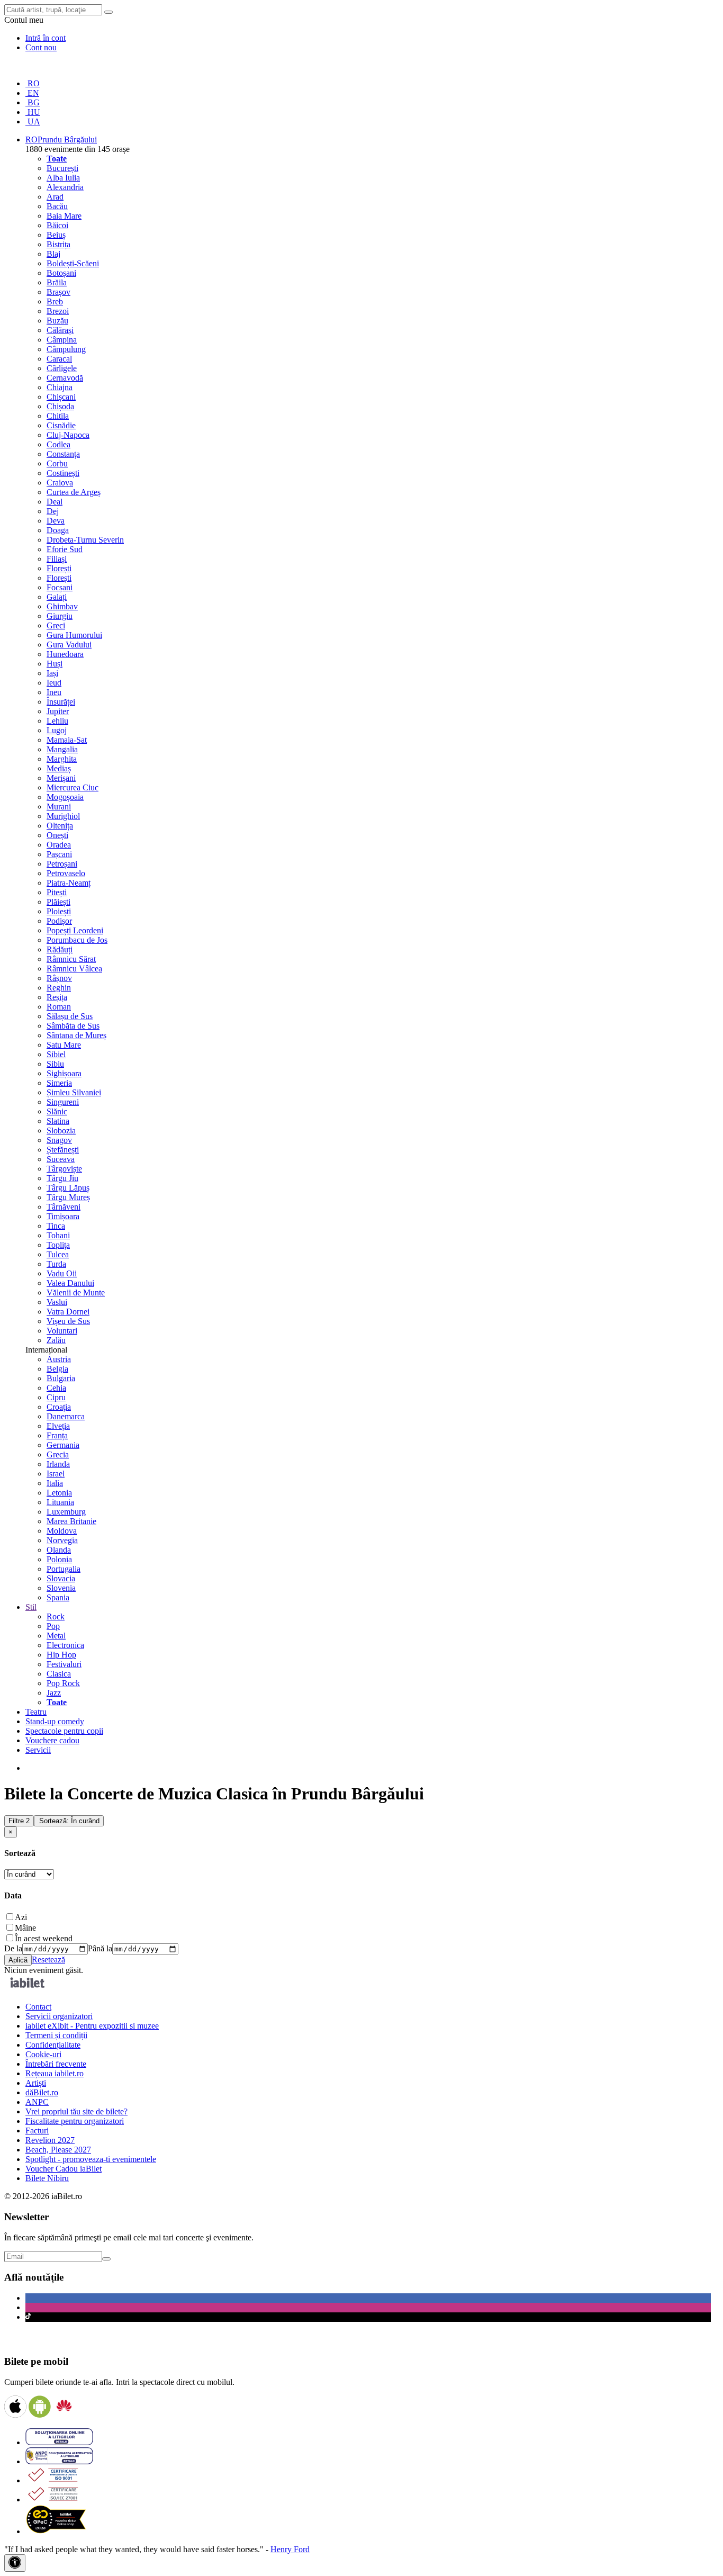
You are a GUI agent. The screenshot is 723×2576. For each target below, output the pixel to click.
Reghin (59, 988)
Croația (59, 1407)
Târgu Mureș (68, 1197)
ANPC (37, 2102)
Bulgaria (61, 1378)
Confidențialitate (53, 2045)
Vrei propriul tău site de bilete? (76, 2111)
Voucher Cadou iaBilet (64, 2169)
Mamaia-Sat (67, 740)
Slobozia (61, 1131)
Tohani (58, 1235)
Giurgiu (60, 616)
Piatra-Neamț (69, 883)
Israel (56, 1474)
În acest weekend (44, 1938)
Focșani (60, 587)
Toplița (58, 1245)
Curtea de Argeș (74, 492)
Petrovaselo (66, 873)
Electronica (65, 1645)
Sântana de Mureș (76, 1035)
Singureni (63, 1102)
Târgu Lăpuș (68, 1188)
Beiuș (56, 235)
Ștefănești (63, 1150)
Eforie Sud (65, 549)
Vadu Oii (62, 1273)
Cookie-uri (43, 2054)
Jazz (54, 1693)
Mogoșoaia (65, 797)
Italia (55, 1483)
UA (33, 121)
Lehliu (57, 721)
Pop (53, 1626)
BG (33, 102)
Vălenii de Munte (76, 1292)
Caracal (59, 359)
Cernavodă (65, 378)
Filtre (19, 1821)
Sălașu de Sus (70, 1016)
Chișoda (60, 406)
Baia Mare (64, 216)
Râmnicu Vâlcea (74, 969)
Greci (56, 625)
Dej (53, 511)
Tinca (56, 1226)
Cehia (56, 1388)
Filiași (57, 559)
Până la (100, 1948)
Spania (58, 1597)
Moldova (62, 1531)
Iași (52, 673)
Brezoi (58, 311)
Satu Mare (64, 1045)
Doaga (58, 530)
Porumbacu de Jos (77, 940)
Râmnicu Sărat (71, 959)
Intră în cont (46, 38)
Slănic (57, 1111)
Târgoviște (64, 1169)
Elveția (58, 1426)
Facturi (37, 2131)
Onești (57, 835)
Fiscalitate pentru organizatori (75, 2121)
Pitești (57, 892)
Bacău (57, 206)
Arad (55, 197)
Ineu (54, 692)
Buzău (57, 321)
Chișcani (61, 397)
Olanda (59, 1550)
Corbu (57, 463)
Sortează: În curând (69, 1821)
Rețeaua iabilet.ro (55, 2073)
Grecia (58, 1454)
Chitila (58, 416)
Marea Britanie (71, 1521)
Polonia (59, 1559)
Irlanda (58, 1464)
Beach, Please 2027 (58, 2150)
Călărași (60, 330)
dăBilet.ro (42, 2092)
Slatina (58, 1121)
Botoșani (61, 273)
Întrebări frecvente (56, 2064)
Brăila (57, 282)
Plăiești (58, 902)
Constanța (63, 454)
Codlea (58, 444)
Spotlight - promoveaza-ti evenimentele (91, 2159)
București (62, 168)
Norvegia (62, 1540)
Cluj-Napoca (68, 435)
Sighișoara (64, 1073)
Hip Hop (61, 1655)
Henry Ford (290, 2549)
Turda (56, 1264)
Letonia (59, 1493)
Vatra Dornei (68, 1312)
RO (33, 83)
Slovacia (61, 1578)
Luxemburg (66, 1512)
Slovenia (61, 1588)
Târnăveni (64, 1207)
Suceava (61, 1159)
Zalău (56, 1340)
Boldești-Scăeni (73, 263)
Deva (56, 521)
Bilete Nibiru (47, 2178)
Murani (59, 807)
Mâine (25, 1928)
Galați (57, 597)
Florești (59, 568)
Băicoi (57, 225)
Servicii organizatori (59, 2016)
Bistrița (58, 244)
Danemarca (66, 1416)
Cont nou (41, 47)
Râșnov (59, 978)
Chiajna (60, 387)
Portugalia (64, 1569)
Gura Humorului (74, 635)
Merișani (61, 778)
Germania (63, 1445)
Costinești (63, 473)
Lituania (60, 1502)
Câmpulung (66, 349)
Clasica (59, 1674)
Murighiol (63, 816)
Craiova (60, 483)
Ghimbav (62, 606)
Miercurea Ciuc (73, 787)
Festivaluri (64, 1664)
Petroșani (62, 864)
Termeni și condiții (56, 2035)
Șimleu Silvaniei (74, 1092)
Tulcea (58, 1254)
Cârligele (62, 368)
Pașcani (59, 854)
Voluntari (62, 1331)
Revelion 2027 (50, 2140)
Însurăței (61, 702)
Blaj (53, 254)
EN (32, 93)
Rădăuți (60, 949)
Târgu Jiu (62, 1178)
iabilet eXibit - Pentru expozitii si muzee (92, 2026)
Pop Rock (63, 1683)
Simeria (59, 1083)
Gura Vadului (69, 645)
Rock (56, 1616)
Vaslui (57, 1302)
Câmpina (62, 340)
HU (33, 112)
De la (13, 1948)
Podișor (59, 921)
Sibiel (56, 1054)
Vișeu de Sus (68, 1321)
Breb (55, 301)
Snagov (59, 1140)
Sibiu (55, 1064)
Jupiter (58, 711)
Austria (59, 1359)
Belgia (57, 1369)
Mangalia (62, 749)
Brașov (58, 292)
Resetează (48, 1960)
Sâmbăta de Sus (73, 1026)
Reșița (57, 997)
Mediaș (59, 768)
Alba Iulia (63, 178)
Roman (59, 1007)
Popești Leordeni (75, 930)
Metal (56, 1636)
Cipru (56, 1397)
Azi (21, 1917)
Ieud (54, 683)
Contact (38, 2007)
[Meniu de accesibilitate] (15, 2563)
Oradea (59, 845)
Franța (57, 1435)
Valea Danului (70, 1283)
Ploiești (59, 911)
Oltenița (60, 826)
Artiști (36, 2083)
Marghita (62, 759)
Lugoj (57, 730)
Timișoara (63, 1216)
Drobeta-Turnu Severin (85, 540)
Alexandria (65, 187)
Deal (55, 502)
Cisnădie (61, 425)
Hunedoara (65, 654)
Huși (55, 664)
